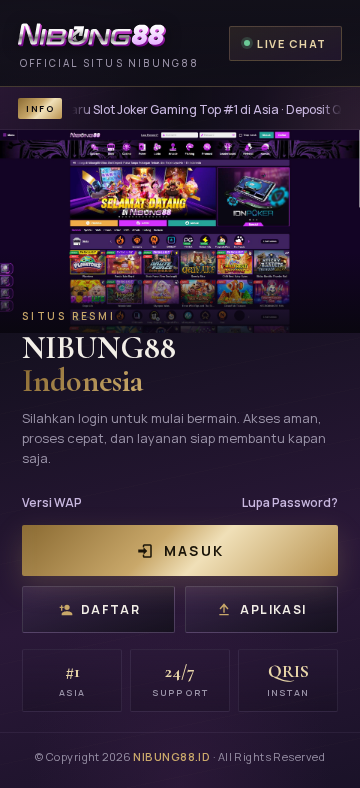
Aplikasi (273, 609)
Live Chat (292, 43)
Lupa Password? (290, 502)
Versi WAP (52, 502)
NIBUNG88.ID (171, 756)
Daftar (111, 609)
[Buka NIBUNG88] (180, 231)
